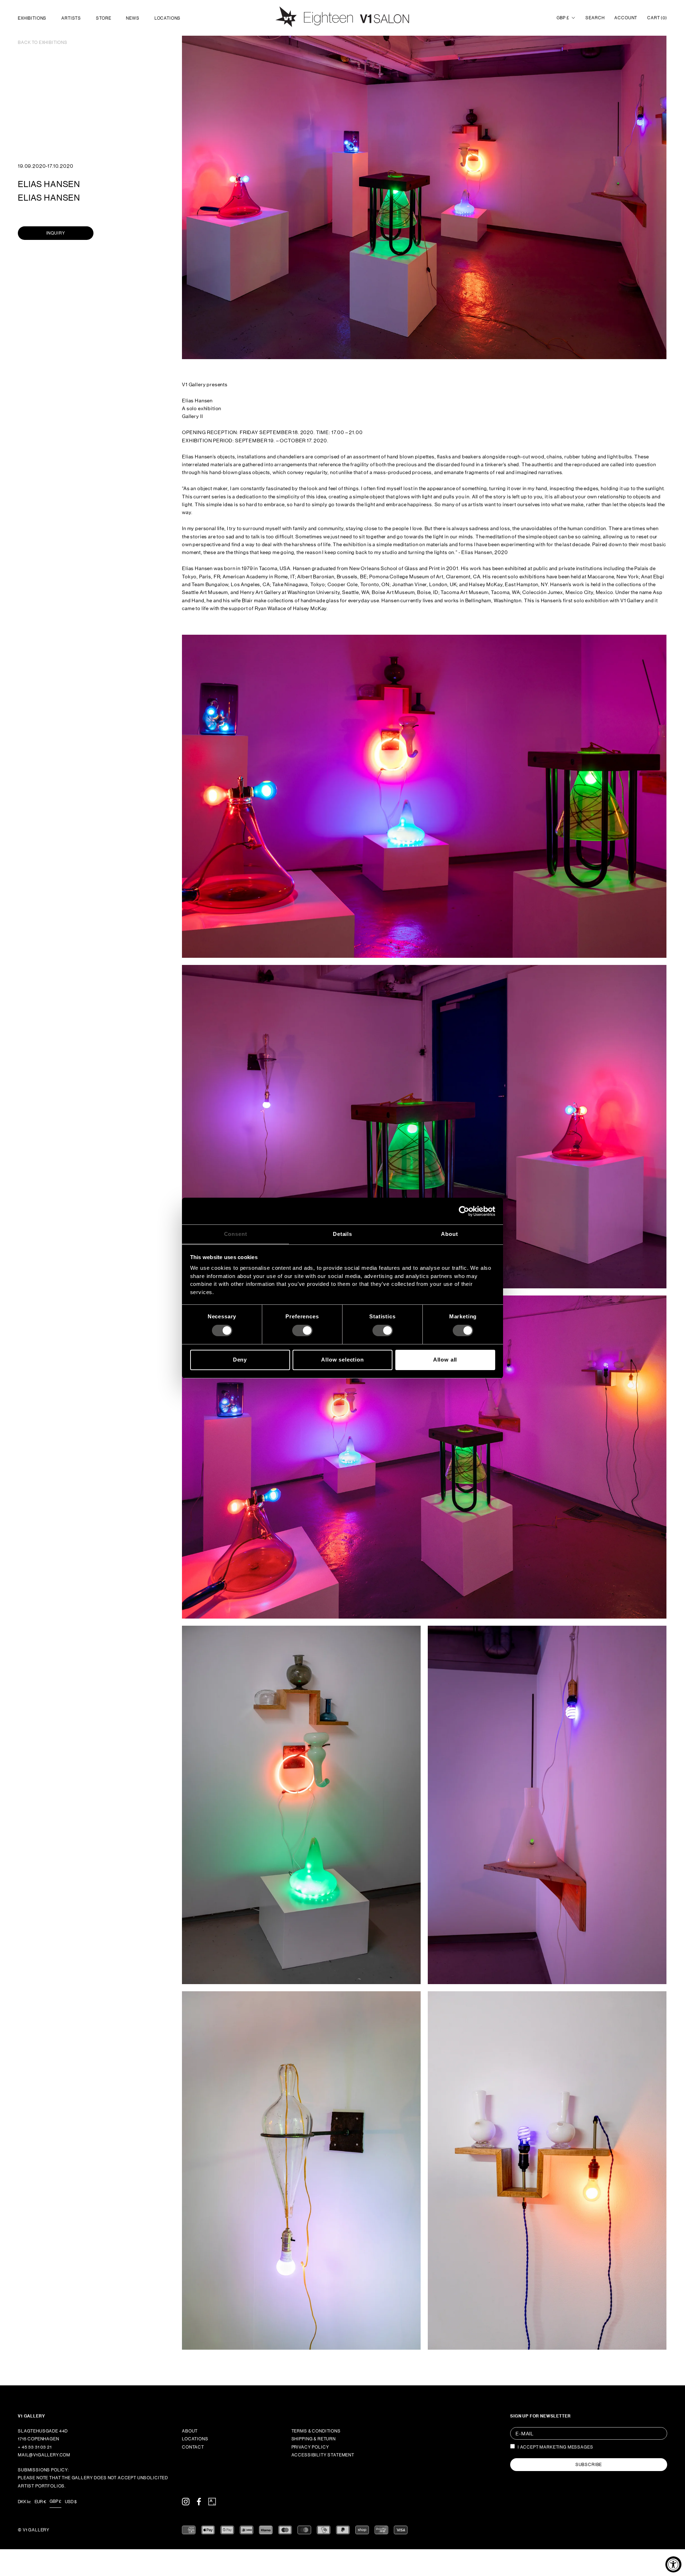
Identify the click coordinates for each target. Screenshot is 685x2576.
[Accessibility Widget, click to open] (673, 2564)
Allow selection (342, 1360)
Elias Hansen (49, 184)
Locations (168, 18)
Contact (193, 2447)
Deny (240, 1360)
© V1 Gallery (34, 2530)
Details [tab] (342, 1234)
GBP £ (563, 18)
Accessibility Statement (323, 2455)
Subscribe (589, 2465)
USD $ (71, 2502)
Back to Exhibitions (43, 42)
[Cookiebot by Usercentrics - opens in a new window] (464, 1211)
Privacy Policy (310, 2447)
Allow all (445, 1360)
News (133, 18)
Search (595, 18)
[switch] (302, 1330)
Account (626, 18)
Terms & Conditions (316, 2431)
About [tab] (449, 1234)
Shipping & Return (314, 2439)
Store (103, 18)
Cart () (657, 18)
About (190, 2431)
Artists (71, 18)
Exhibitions (32, 18)
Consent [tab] (236, 1234)
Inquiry (56, 233)
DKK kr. (24, 2502)
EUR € (40, 2502)
